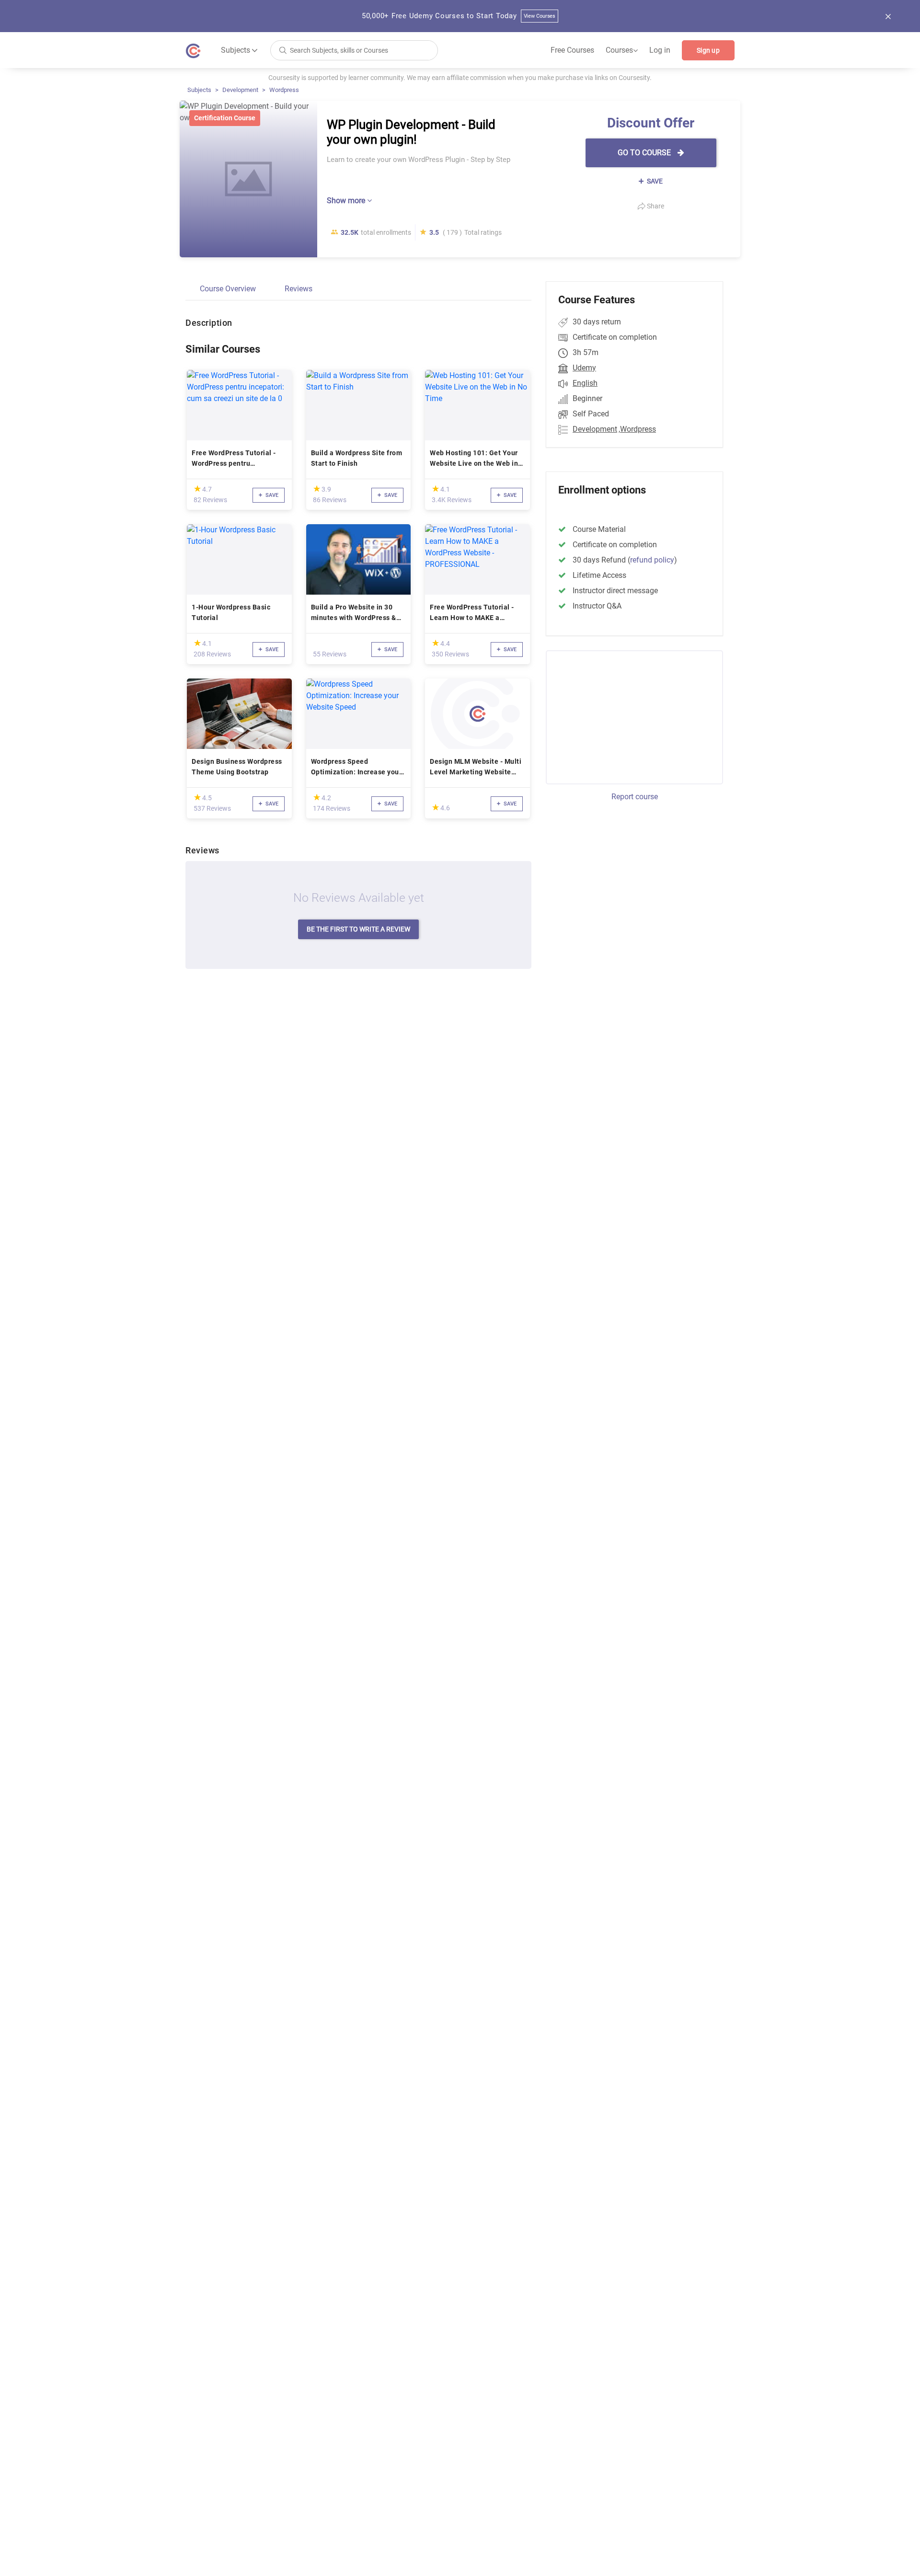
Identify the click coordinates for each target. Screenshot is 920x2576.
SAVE (654, 181)
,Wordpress (637, 429)
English (585, 383)
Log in (660, 50)
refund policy (652, 560)
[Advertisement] (626, 716)
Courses (622, 50)
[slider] (197, 489)
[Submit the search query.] (283, 50)
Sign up (708, 50)
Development (240, 90)
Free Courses (572, 50)
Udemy (584, 368)
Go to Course (645, 153)
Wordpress (284, 90)
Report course (635, 797)
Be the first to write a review (358, 929)
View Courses (540, 16)
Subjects (199, 90)
